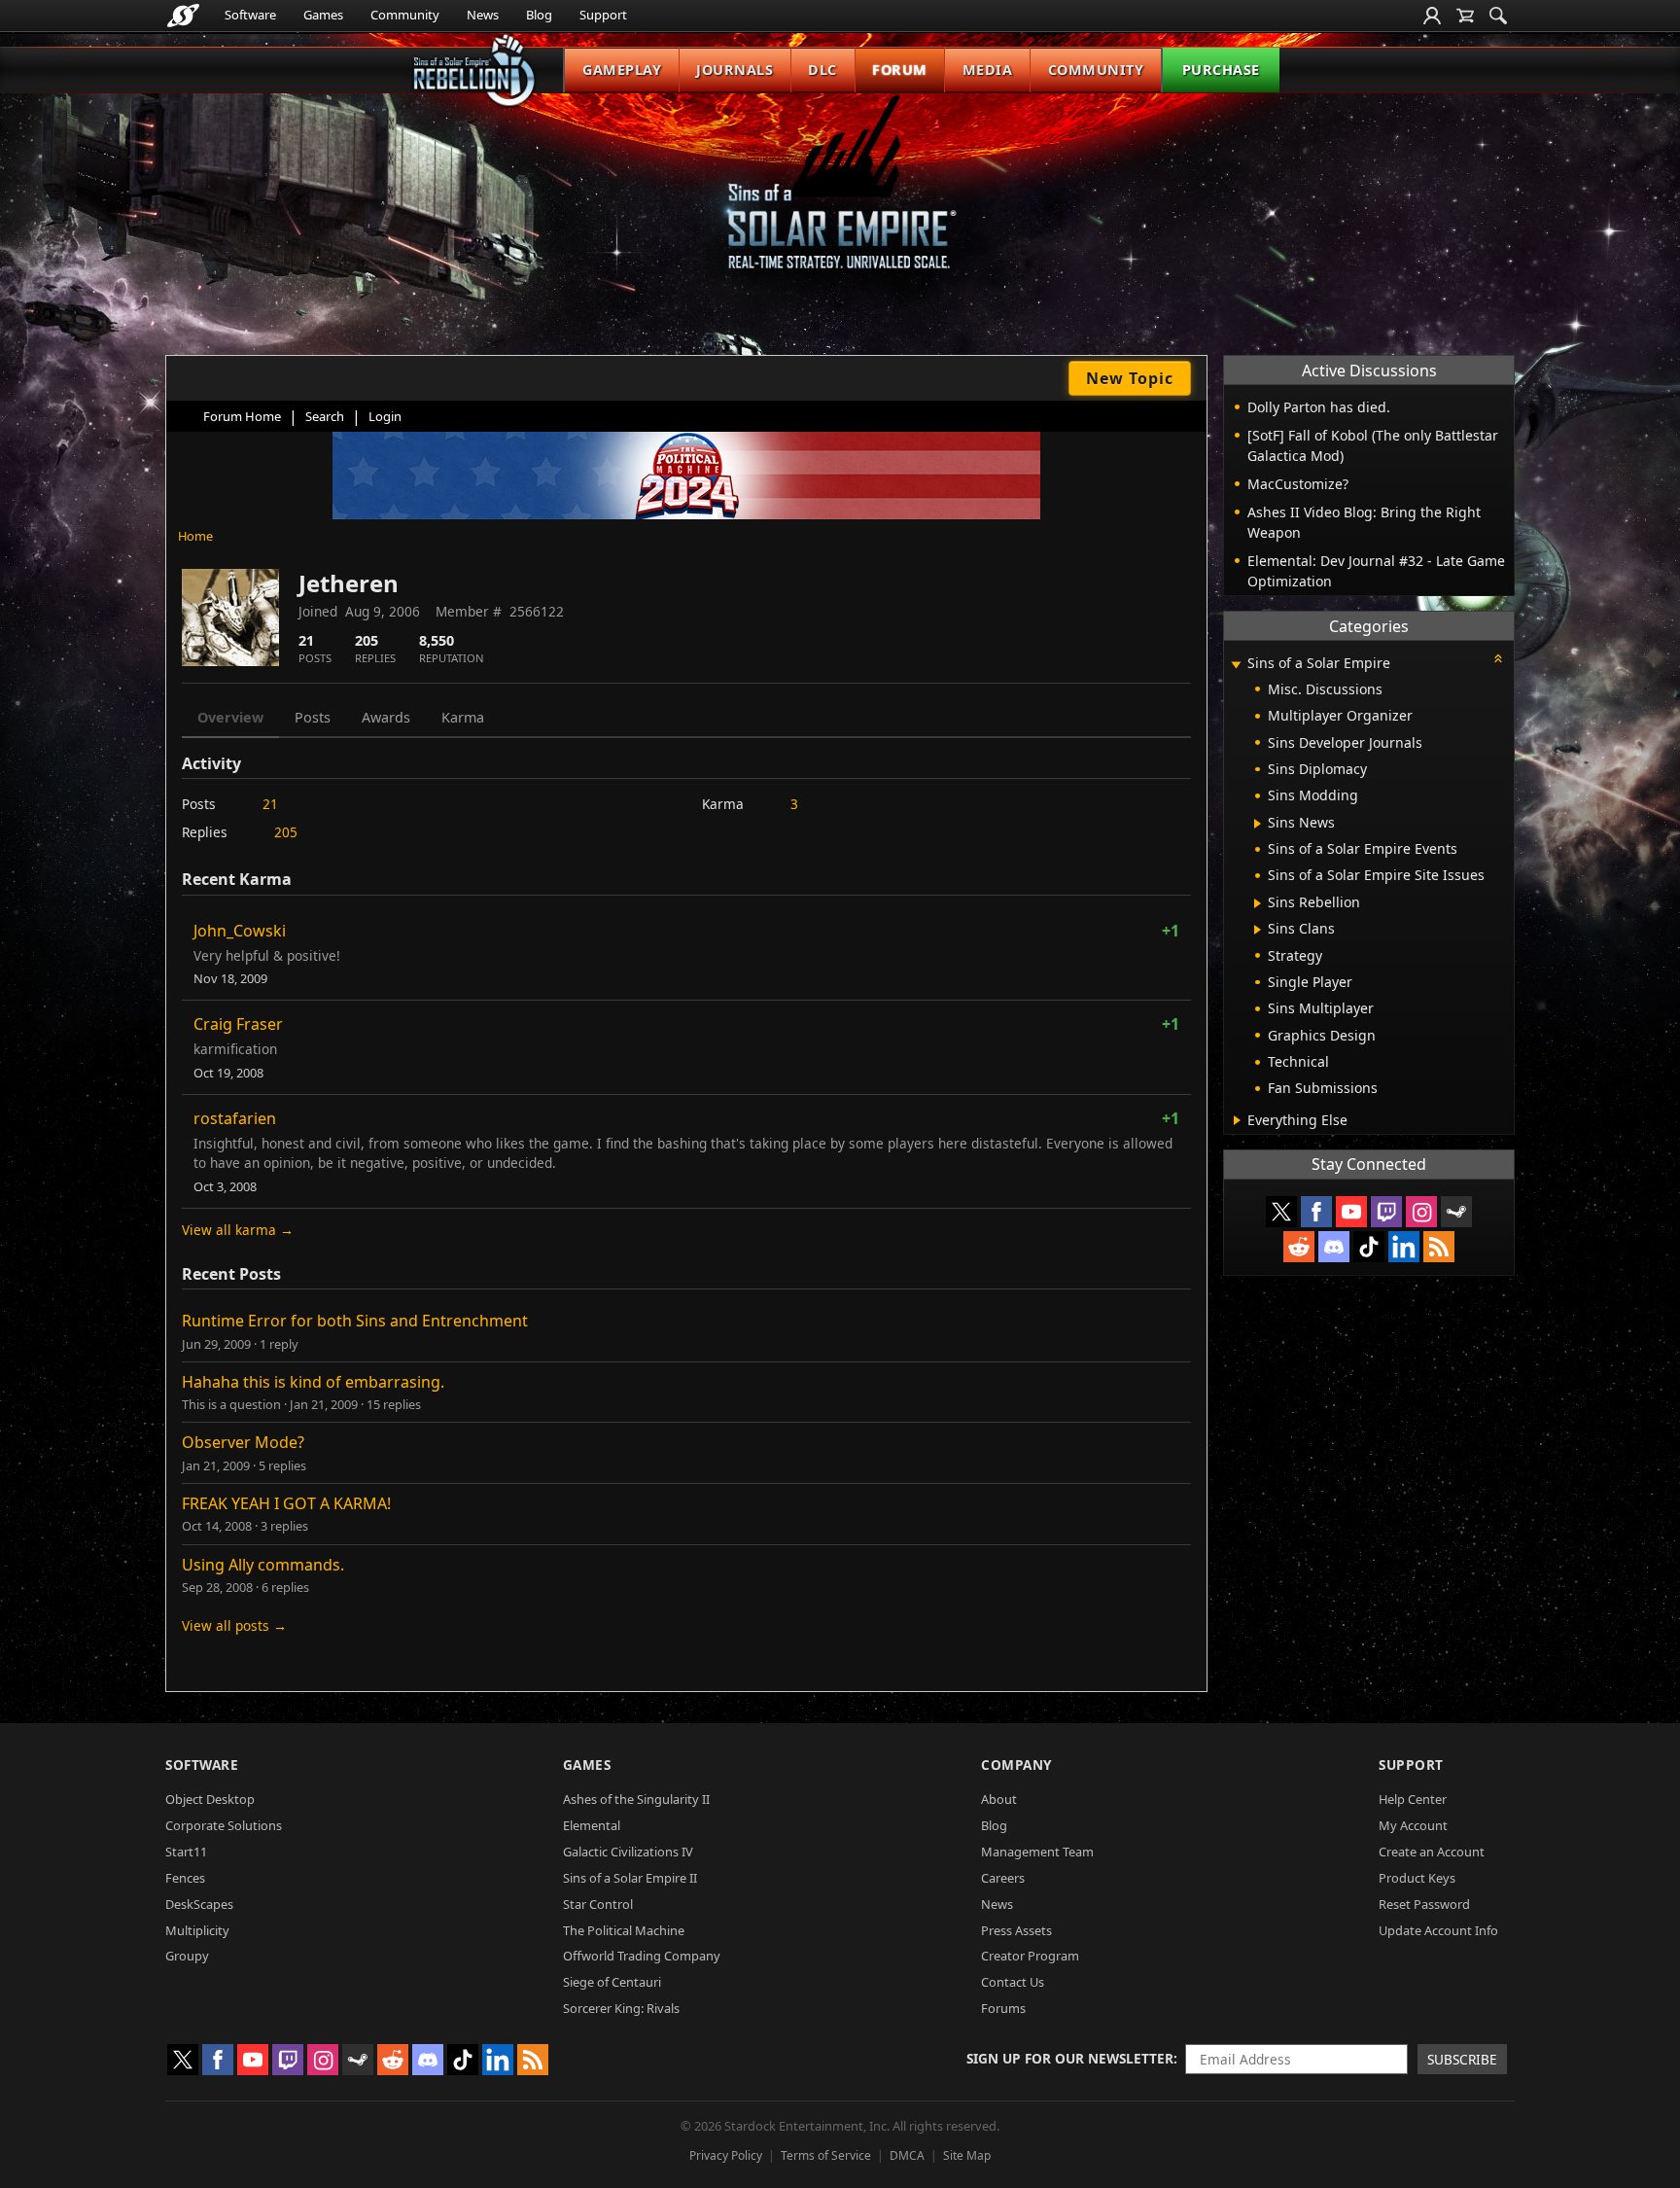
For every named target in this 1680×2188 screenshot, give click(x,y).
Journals (735, 70)
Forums (1003, 2008)
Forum (900, 70)
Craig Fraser (238, 1024)
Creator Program (1030, 1956)
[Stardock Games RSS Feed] (1439, 1247)
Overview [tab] (230, 717)
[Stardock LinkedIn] (1404, 1247)
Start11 (186, 1852)
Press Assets (1016, 1930)
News (483, 15)
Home (195, 536)
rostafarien (235, 1118)
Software (250, 15)
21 (270, 804)
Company (1016, 1765)
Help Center (1413, 1799)
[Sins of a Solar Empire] (840, 198)
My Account (1413, 1825)
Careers (1003, 1878)
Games (323, 15)
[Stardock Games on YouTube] (1351, 1212)
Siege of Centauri (612, 1982)
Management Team (1037, 1852)
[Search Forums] (1498, 16)
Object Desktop (210, 1799)
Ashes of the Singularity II (636, 1799)
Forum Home (242, 416)
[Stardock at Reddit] (1299, 1247)
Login (385, 416)
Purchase (1221, 70)
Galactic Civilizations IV (628, 1852)
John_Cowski (240, 931)
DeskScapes (199, 1904)
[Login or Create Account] (1432, 16)
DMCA (907, 2155)
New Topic (1130, 378)
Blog (539, 15)
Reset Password (1424, 1904)
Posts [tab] (313, 717)
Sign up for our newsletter (1070, 2058)
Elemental (592, 1825)
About (999, 1799)
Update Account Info (1438, 1930)
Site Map (967, 2155)
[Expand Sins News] (1258, 824)
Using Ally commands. (263, 1565)
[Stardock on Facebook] (1316, 1212)
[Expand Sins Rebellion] (1258, 903)
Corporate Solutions (224, 1825)
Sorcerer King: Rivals (621, 2008)
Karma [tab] (463, 717)
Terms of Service (826, 2155)
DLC (822, 70)
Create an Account (1432, 1852)
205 (286, 832)
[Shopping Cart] (1465, 16)
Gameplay (622, 70)
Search (325, 416)
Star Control (598, 1904)
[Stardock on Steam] (1456, 1212)
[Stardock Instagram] (1421, 1212)
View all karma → (238, 1230)
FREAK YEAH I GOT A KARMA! (286, 1503)
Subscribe (1462, 2059)
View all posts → (234, 1625)
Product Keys (1417, 1878)
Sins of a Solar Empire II (630, 1878)
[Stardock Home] (183, 16)
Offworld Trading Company (642, 1956)
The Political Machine (624, 1930)
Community (405, 15)
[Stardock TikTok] (1369, 1247)
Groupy (187, 1956)
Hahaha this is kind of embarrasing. (313, 1382)
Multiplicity (197, 1930)
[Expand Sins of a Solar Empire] (1236, 665)
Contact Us (1013, 1982)
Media (988, 70)
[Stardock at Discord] (1334, 1247)
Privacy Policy (726, 2155)
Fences (185, 1878)
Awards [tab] (386, 717)
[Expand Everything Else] (1237, 1120)
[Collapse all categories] (1498, 658)
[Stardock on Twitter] (1281, 1212)
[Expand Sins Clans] (1258, 930)
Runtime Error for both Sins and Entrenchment (355, 1321)
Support (603, 15)
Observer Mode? (243, 1442)
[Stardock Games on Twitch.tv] (1386, 1212)
